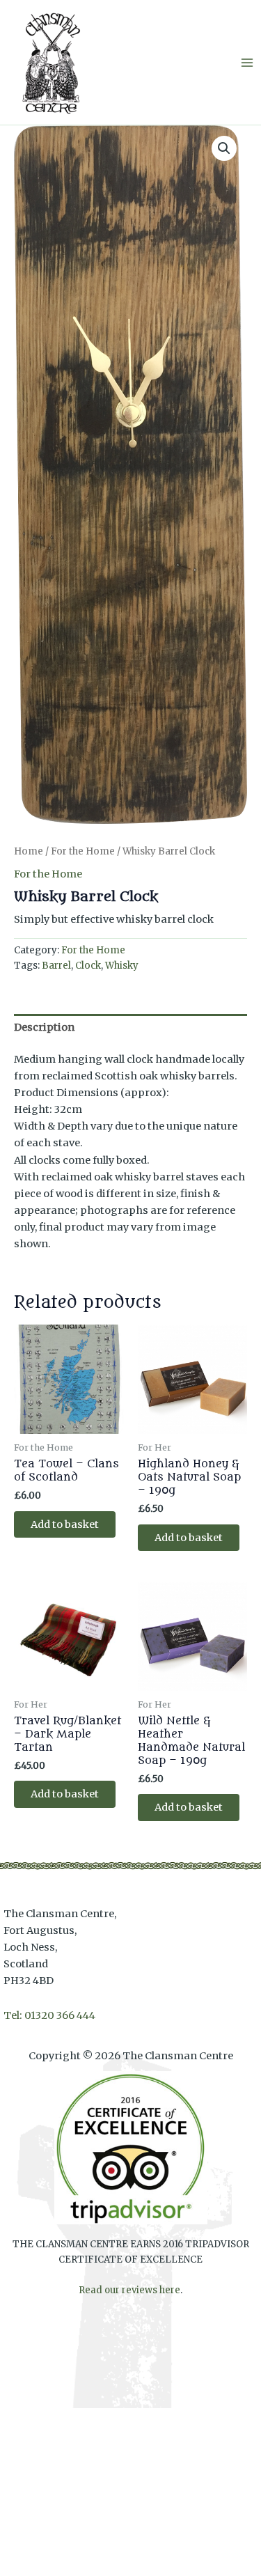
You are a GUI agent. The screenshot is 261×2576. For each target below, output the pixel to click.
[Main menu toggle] (247, 62)
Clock (88, 966)
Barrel (56, 966)
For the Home (83, 851)
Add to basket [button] (65, 1524)
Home (29, 851)
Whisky (122, 966)
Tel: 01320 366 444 (49, 2015)
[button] (224, 148)
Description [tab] (44, 1027)
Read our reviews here (129, 2290)
